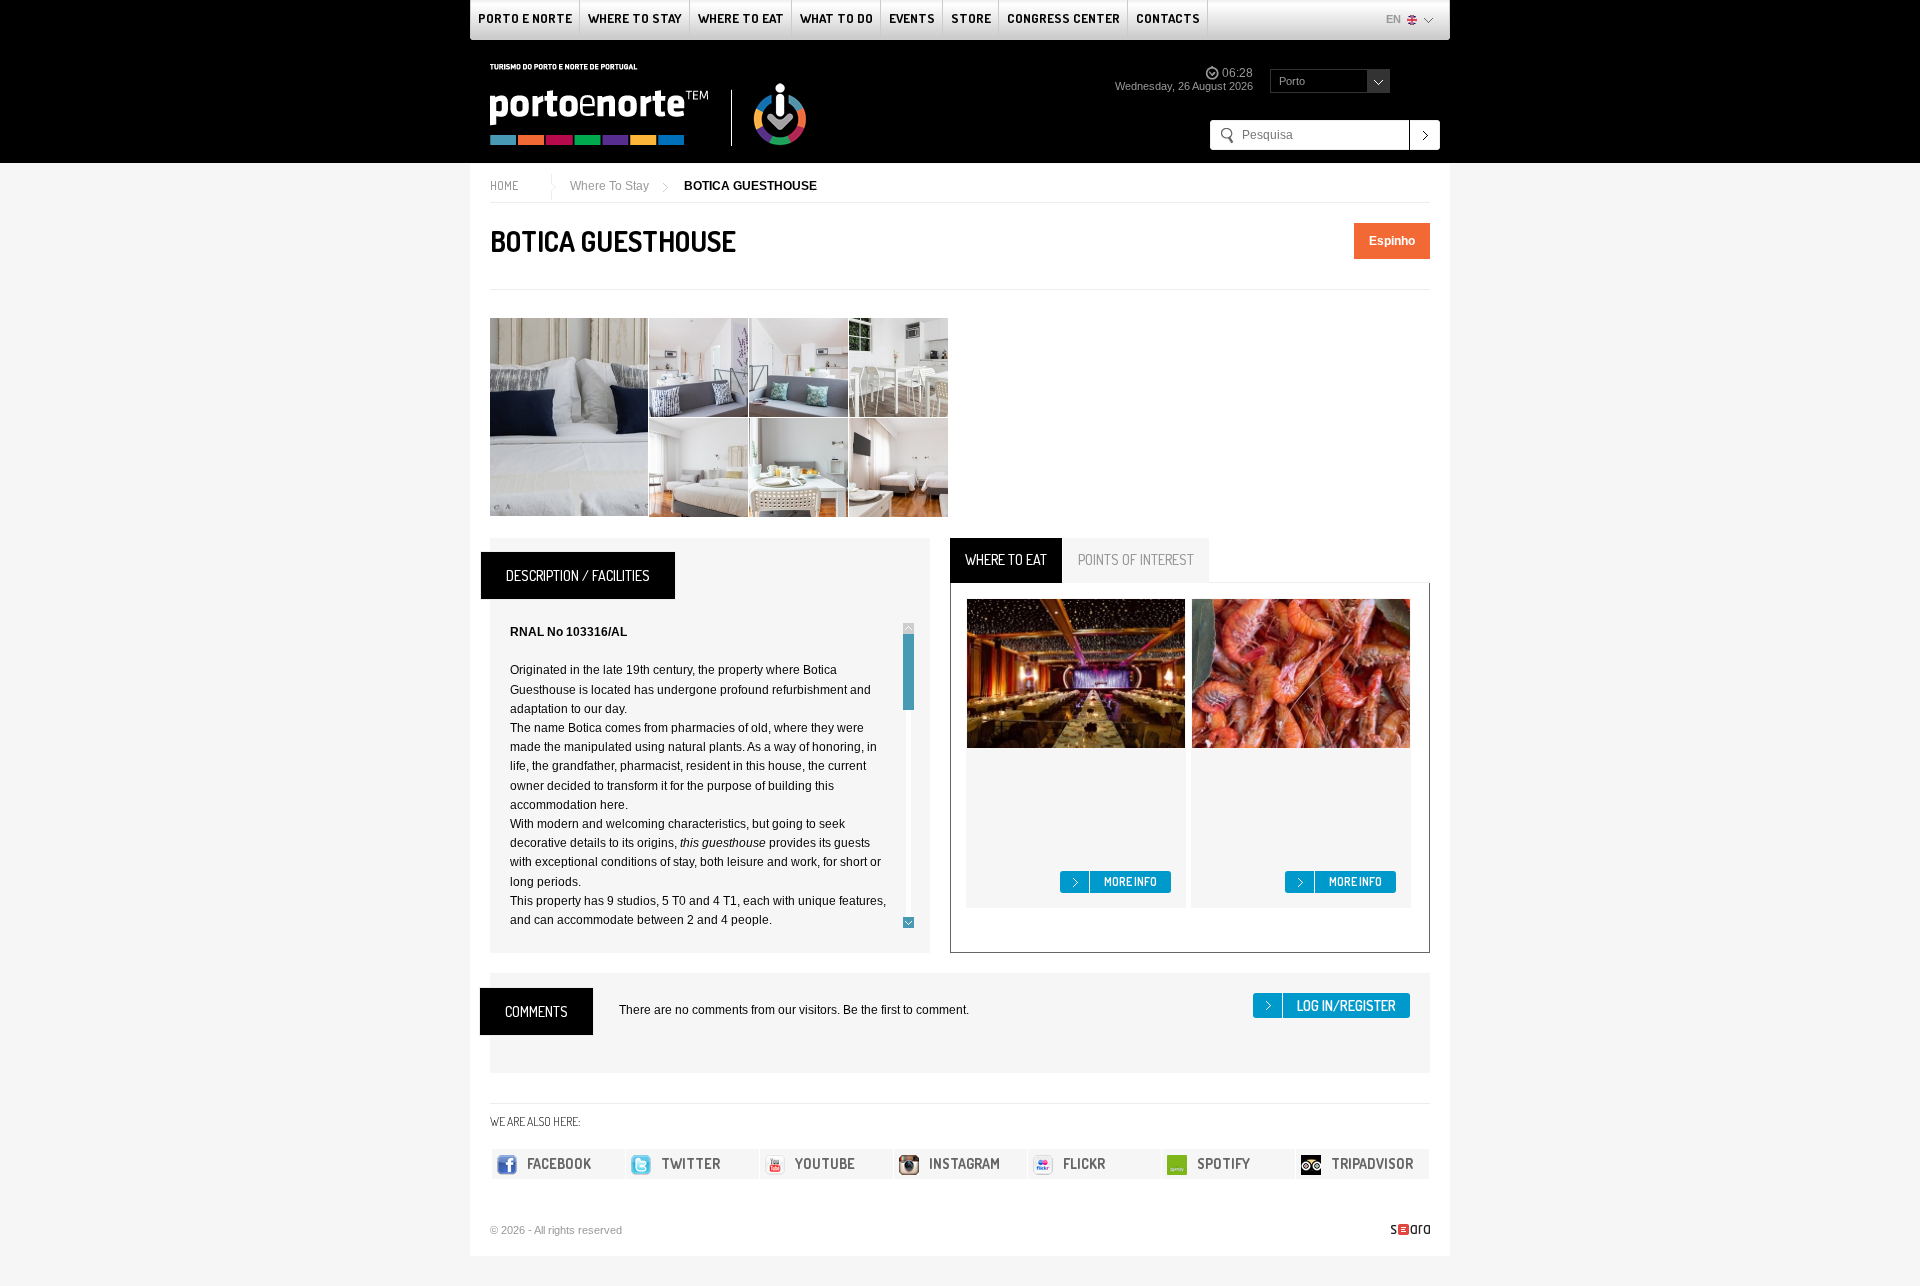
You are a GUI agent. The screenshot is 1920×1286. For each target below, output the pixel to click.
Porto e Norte (525, 18)
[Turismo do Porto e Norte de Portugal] (649, 105)
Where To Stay (635, 18)
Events (912, 18)
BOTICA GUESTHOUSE (750, 186)
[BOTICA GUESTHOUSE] (569, 417)
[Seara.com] (1410, 1229)
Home (504, 185)
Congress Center (1063, 18)
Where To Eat (741, 18)
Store (971, 18)
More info (1130, 881)
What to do (836, 18)
